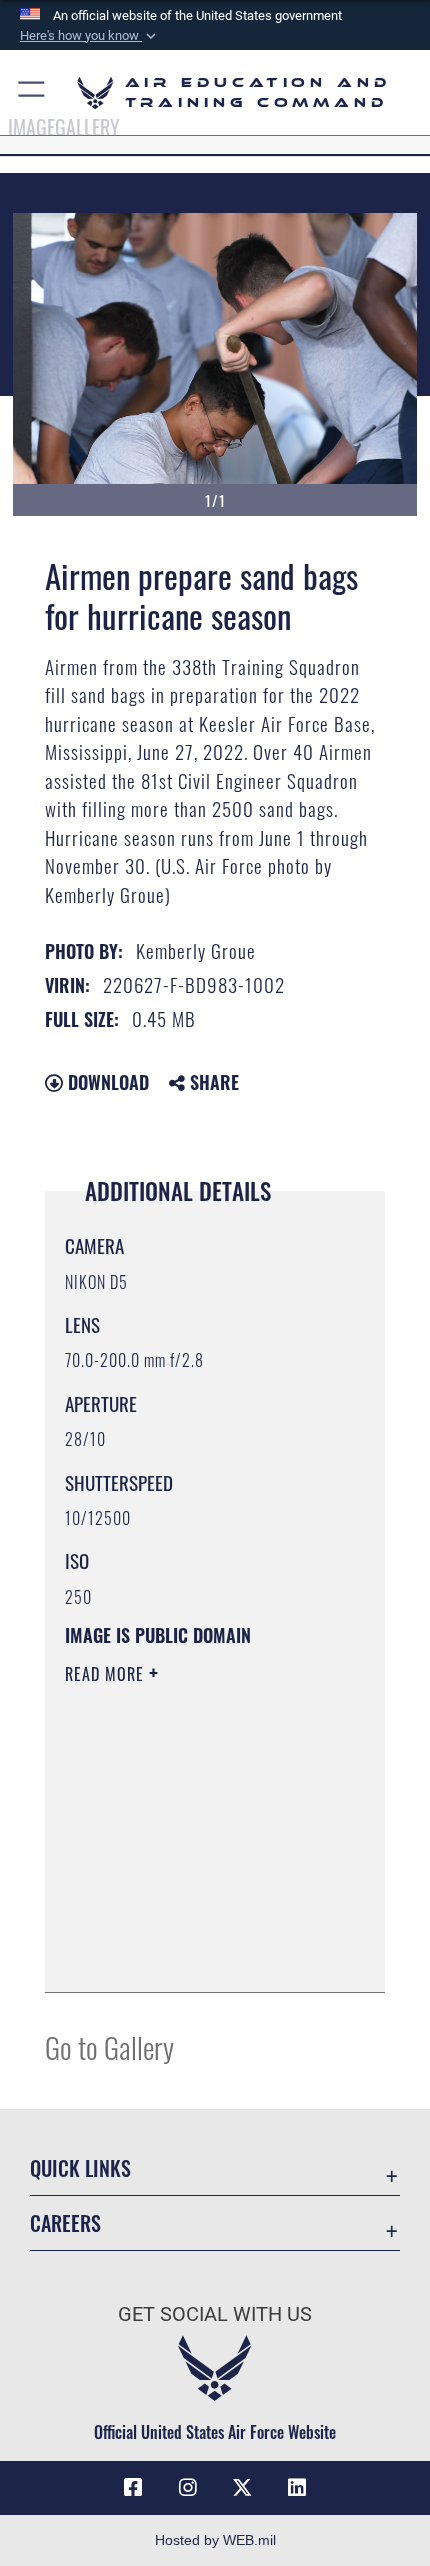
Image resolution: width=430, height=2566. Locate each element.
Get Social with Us (215, 2314)
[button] (90, 36)
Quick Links (80, 2168)
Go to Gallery (109, 2046)
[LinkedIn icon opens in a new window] (297, 2488)
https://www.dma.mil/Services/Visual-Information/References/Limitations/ (186, 1927)
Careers (65, 2223)
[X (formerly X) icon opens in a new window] (242, 2488)
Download (106, 1082)
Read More (107, 1674)
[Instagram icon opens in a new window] (188, 2488)
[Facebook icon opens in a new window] (133, 2488)
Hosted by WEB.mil (215, 2540)
